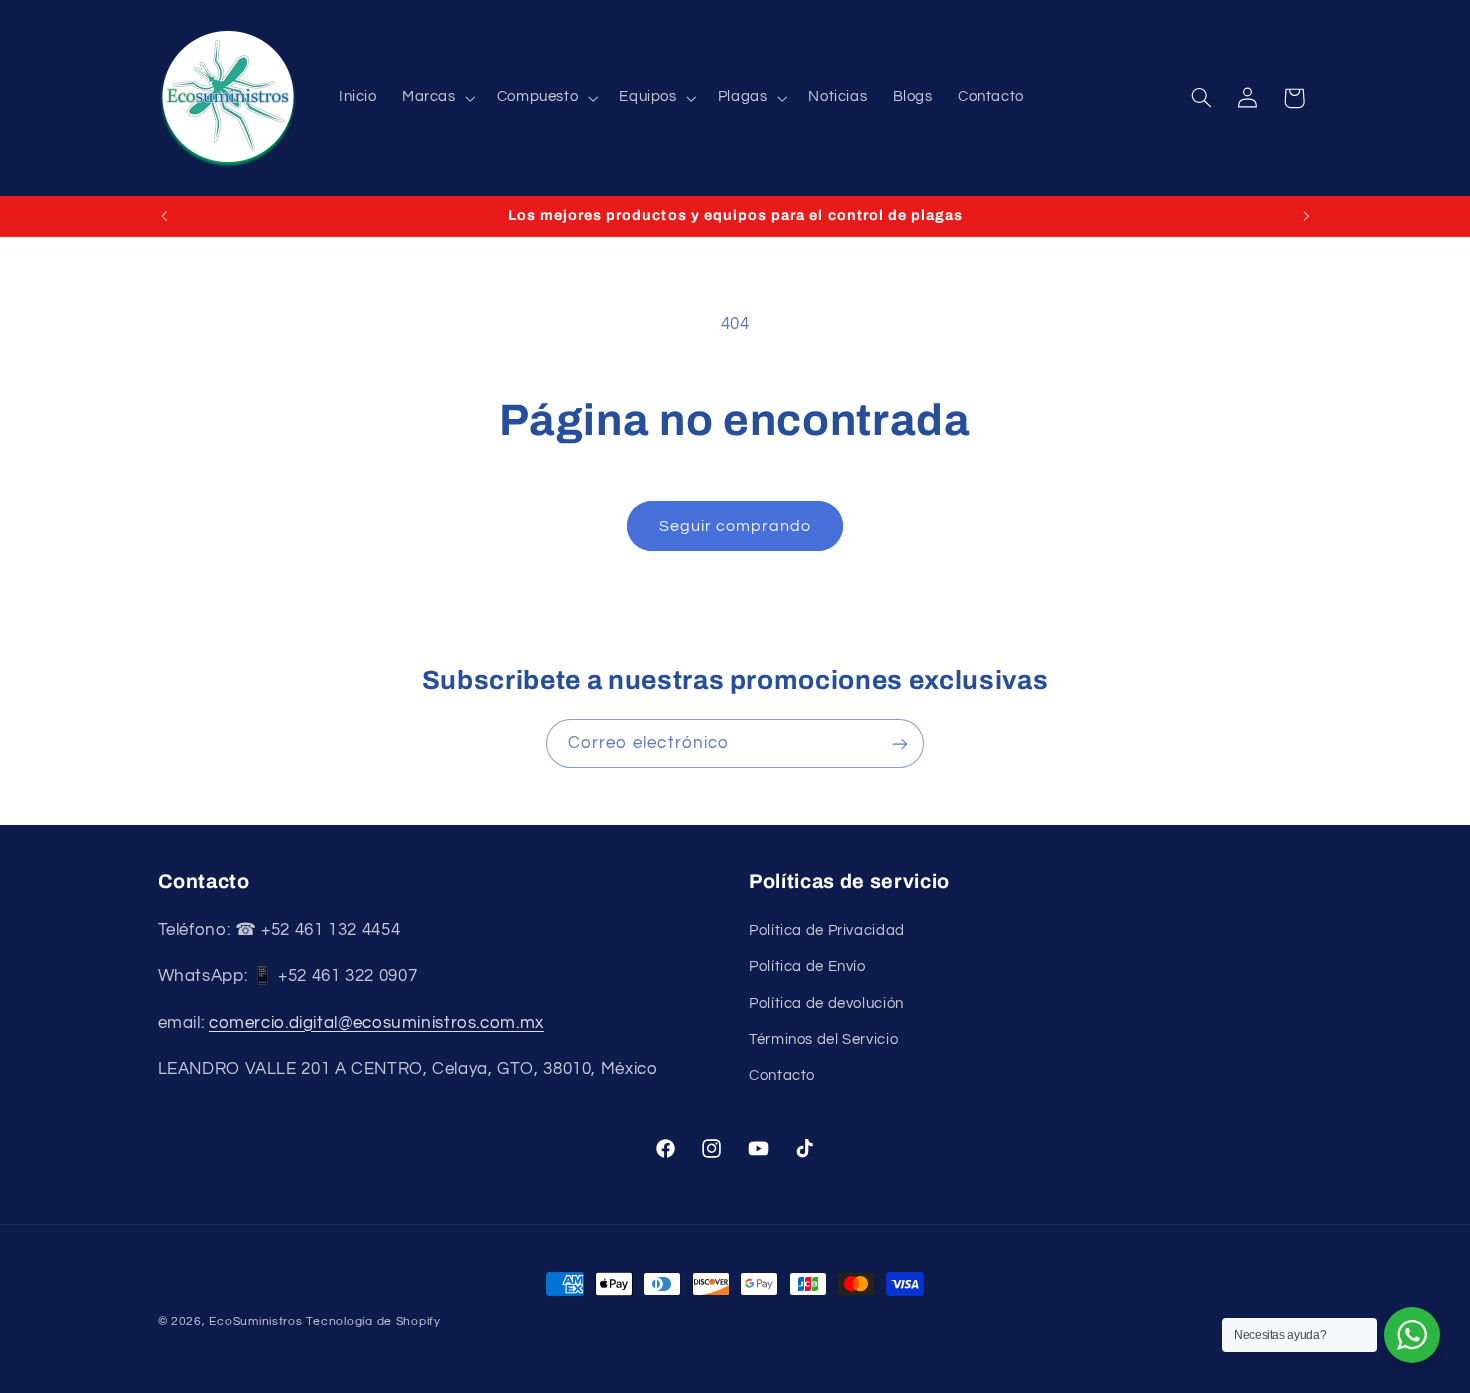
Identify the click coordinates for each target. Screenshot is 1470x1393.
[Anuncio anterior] (164, 216)
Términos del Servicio (823, 1038)
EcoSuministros (255, 1321)
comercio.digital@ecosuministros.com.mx (376, 1022)
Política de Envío (807, 966)
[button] (436, 98)
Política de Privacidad (827, 929)
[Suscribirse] (900, 743)
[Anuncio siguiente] (1306, 216)
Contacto (782, 1075)
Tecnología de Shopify (373, 1321)
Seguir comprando (735, 526)
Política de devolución (826, 1002)
